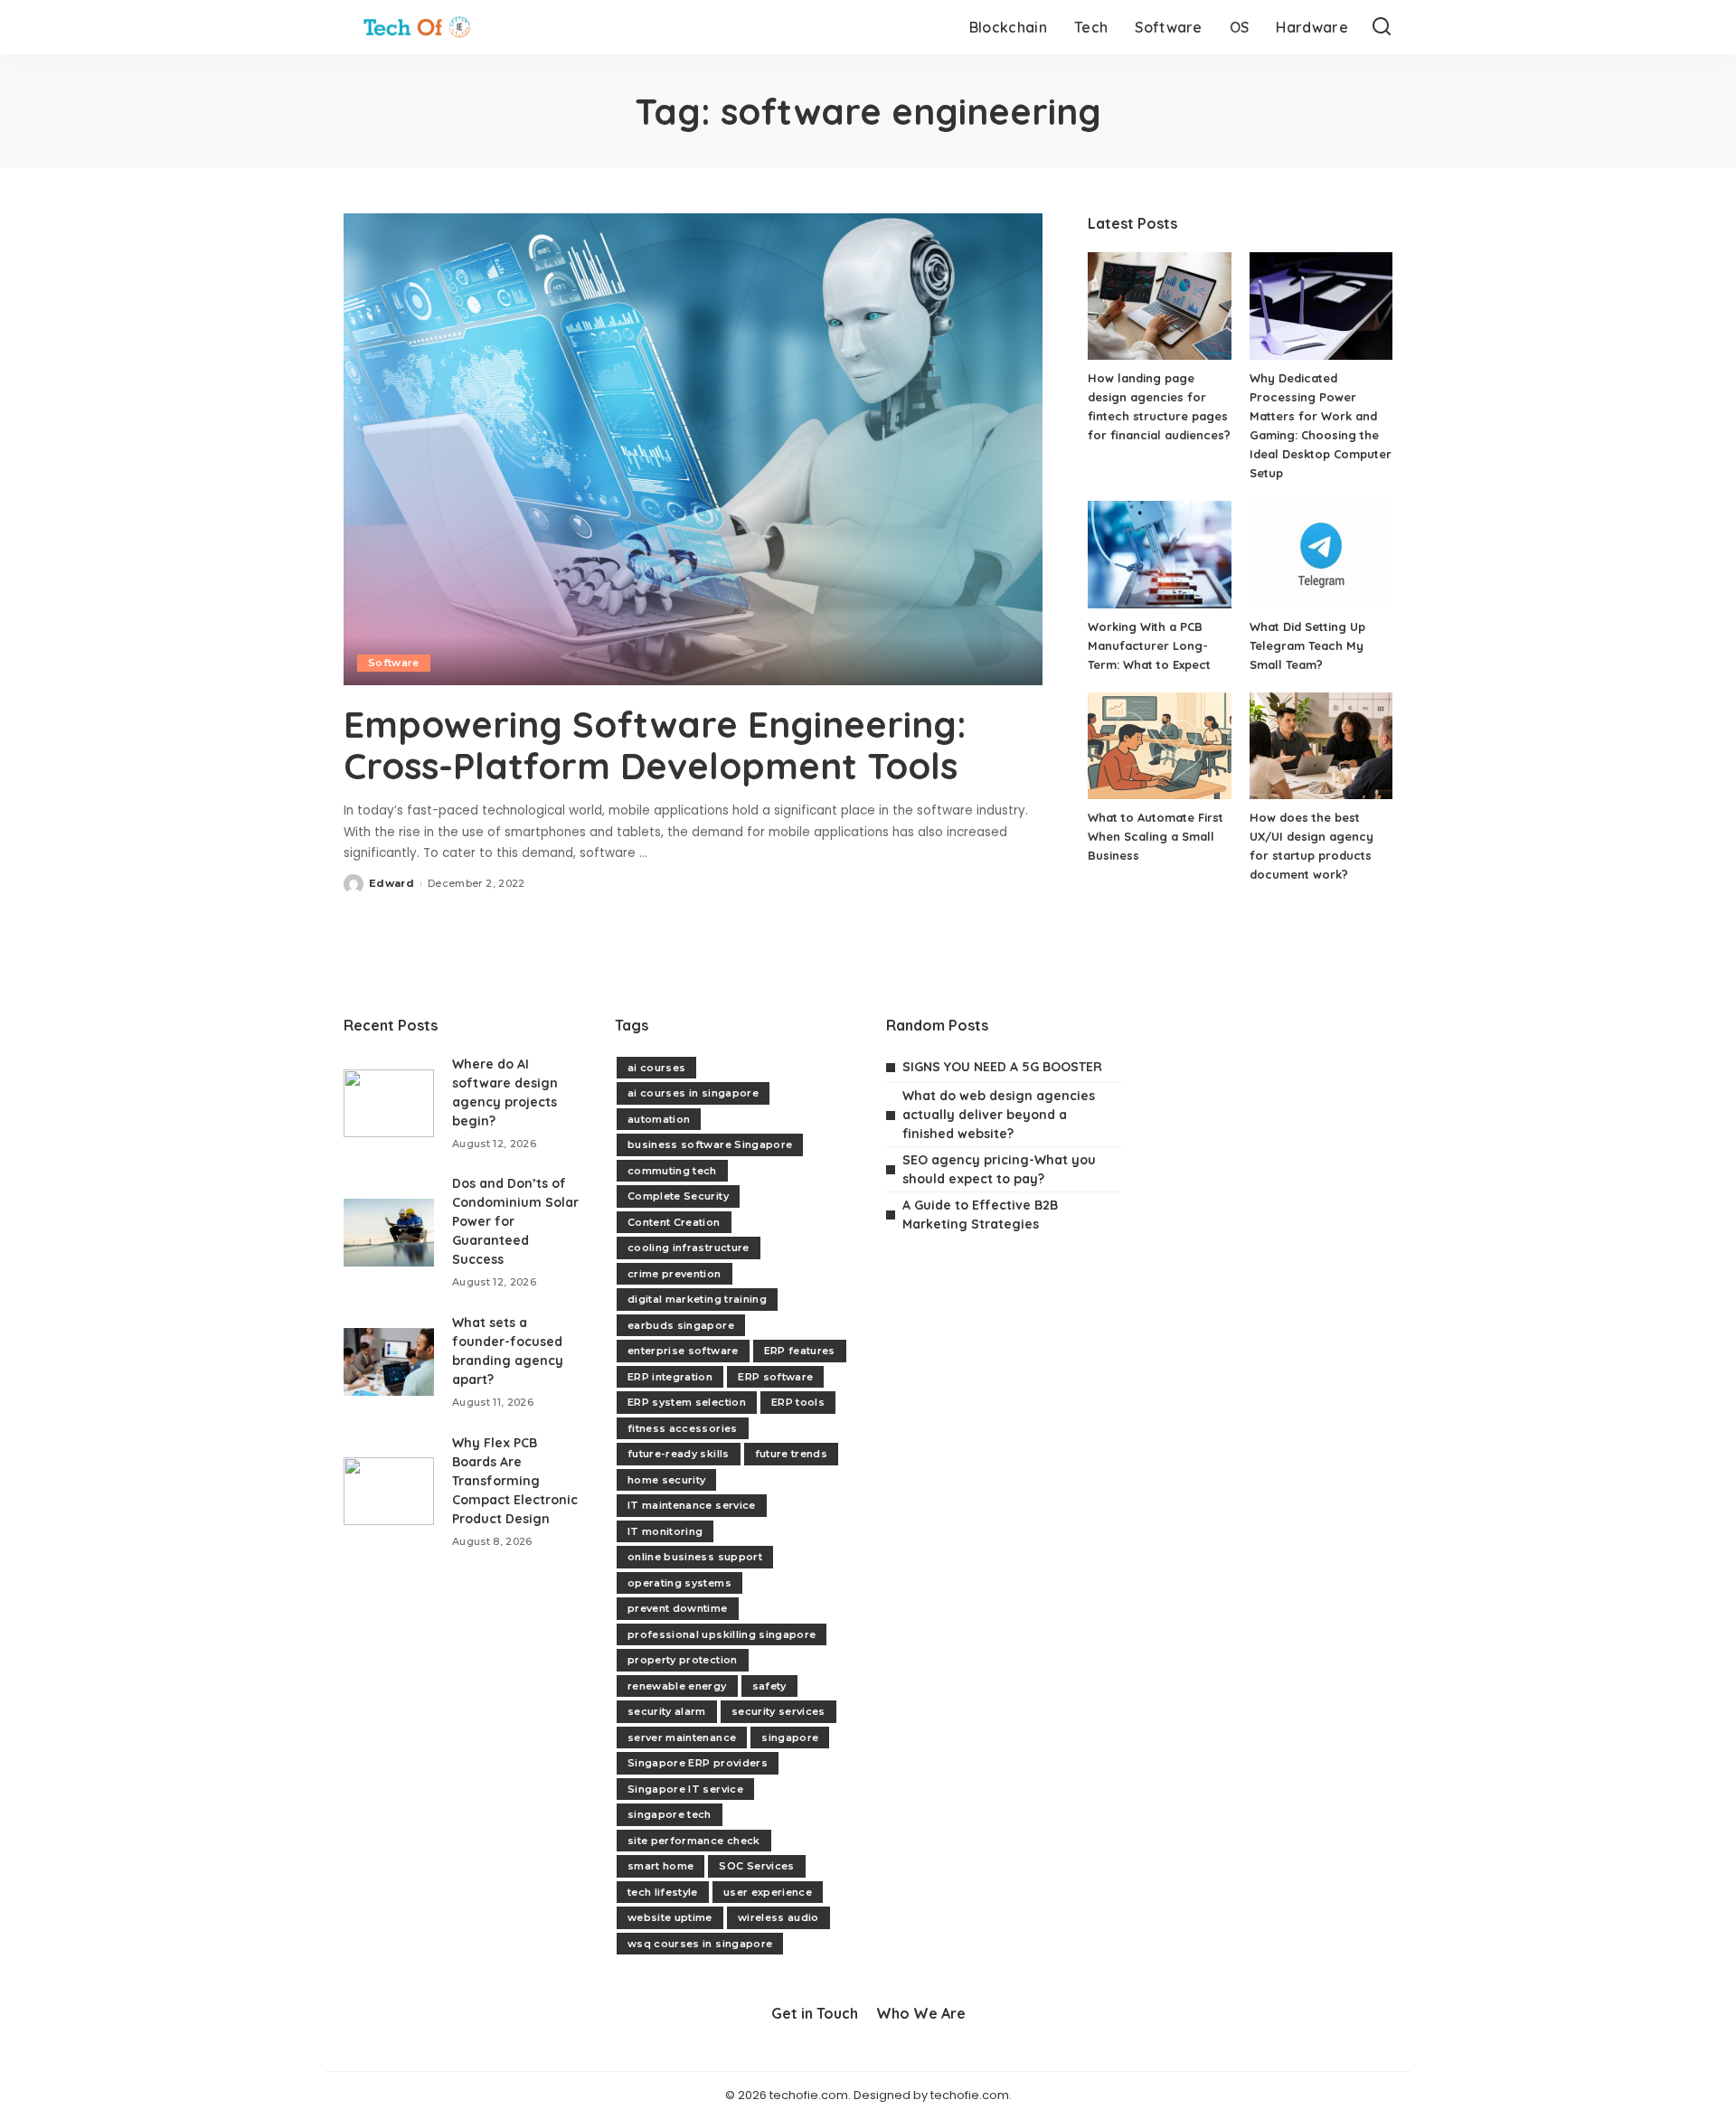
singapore (790, 1738)
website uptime (670, 1917)
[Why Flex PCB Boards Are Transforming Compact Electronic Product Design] (389, 1491)
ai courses (656, 1068)
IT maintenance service (692, 1505)
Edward (392, 883)
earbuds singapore (681, 1325)
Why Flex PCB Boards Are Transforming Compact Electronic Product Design (515, 1481)
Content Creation (674, 1222)
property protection (683, 1660)
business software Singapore (710, 1144)
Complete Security (678, 1196)
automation (659, 1119)
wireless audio (778, 1917)
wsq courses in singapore (700, 1944)
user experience (768, 1892)
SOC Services (756, 1866)
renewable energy (677, 1686)
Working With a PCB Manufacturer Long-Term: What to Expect (1149, 645)
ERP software (775, 1377)
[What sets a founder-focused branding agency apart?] (389, 1362)
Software (394, 663)
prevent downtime (678, 1608)
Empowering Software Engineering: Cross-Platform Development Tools (655, 745)
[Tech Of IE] (417, 27)
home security (666, 1480)
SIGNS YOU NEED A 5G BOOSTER (1002, 1067)
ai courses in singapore (693, 1093)
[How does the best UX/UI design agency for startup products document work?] (1321, 746)
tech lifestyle (663, 1892)
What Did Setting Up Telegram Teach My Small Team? (1307, 645)
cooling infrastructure (689, 1248)
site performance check (694, 1841)
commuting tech (672, 1171)
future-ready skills (679, 1454)
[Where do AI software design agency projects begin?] (389, 1103)
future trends (791, 1454)
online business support (695, 1557)
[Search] (1382, 27)
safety (769, 1686)
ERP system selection (687, 1402)
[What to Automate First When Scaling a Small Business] (1159, 746)
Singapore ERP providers (698, 1763)
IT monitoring (665, 1531)
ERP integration (670, 1377)
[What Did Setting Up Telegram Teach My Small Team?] (1321, 555)
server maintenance (682, 1738)
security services (778, 1711)
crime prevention (675, 1274)
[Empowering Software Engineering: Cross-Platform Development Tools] (693, 449)
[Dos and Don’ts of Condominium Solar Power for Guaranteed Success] (389, 1233)
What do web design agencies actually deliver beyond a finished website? (999, 1115)
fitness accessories (683, 1428)
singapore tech (670, 1814)
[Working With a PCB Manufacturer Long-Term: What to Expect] (1159, 555)
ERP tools (798, 1402)
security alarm (667, 1711)
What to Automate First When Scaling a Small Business (1156, 836)
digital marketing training (697, 1299)
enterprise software (683, 1351)
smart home (660, 1866)
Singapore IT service (685, 1789)
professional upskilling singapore (722, 1634)
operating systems (679, 1583)
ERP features (800, 1351)
